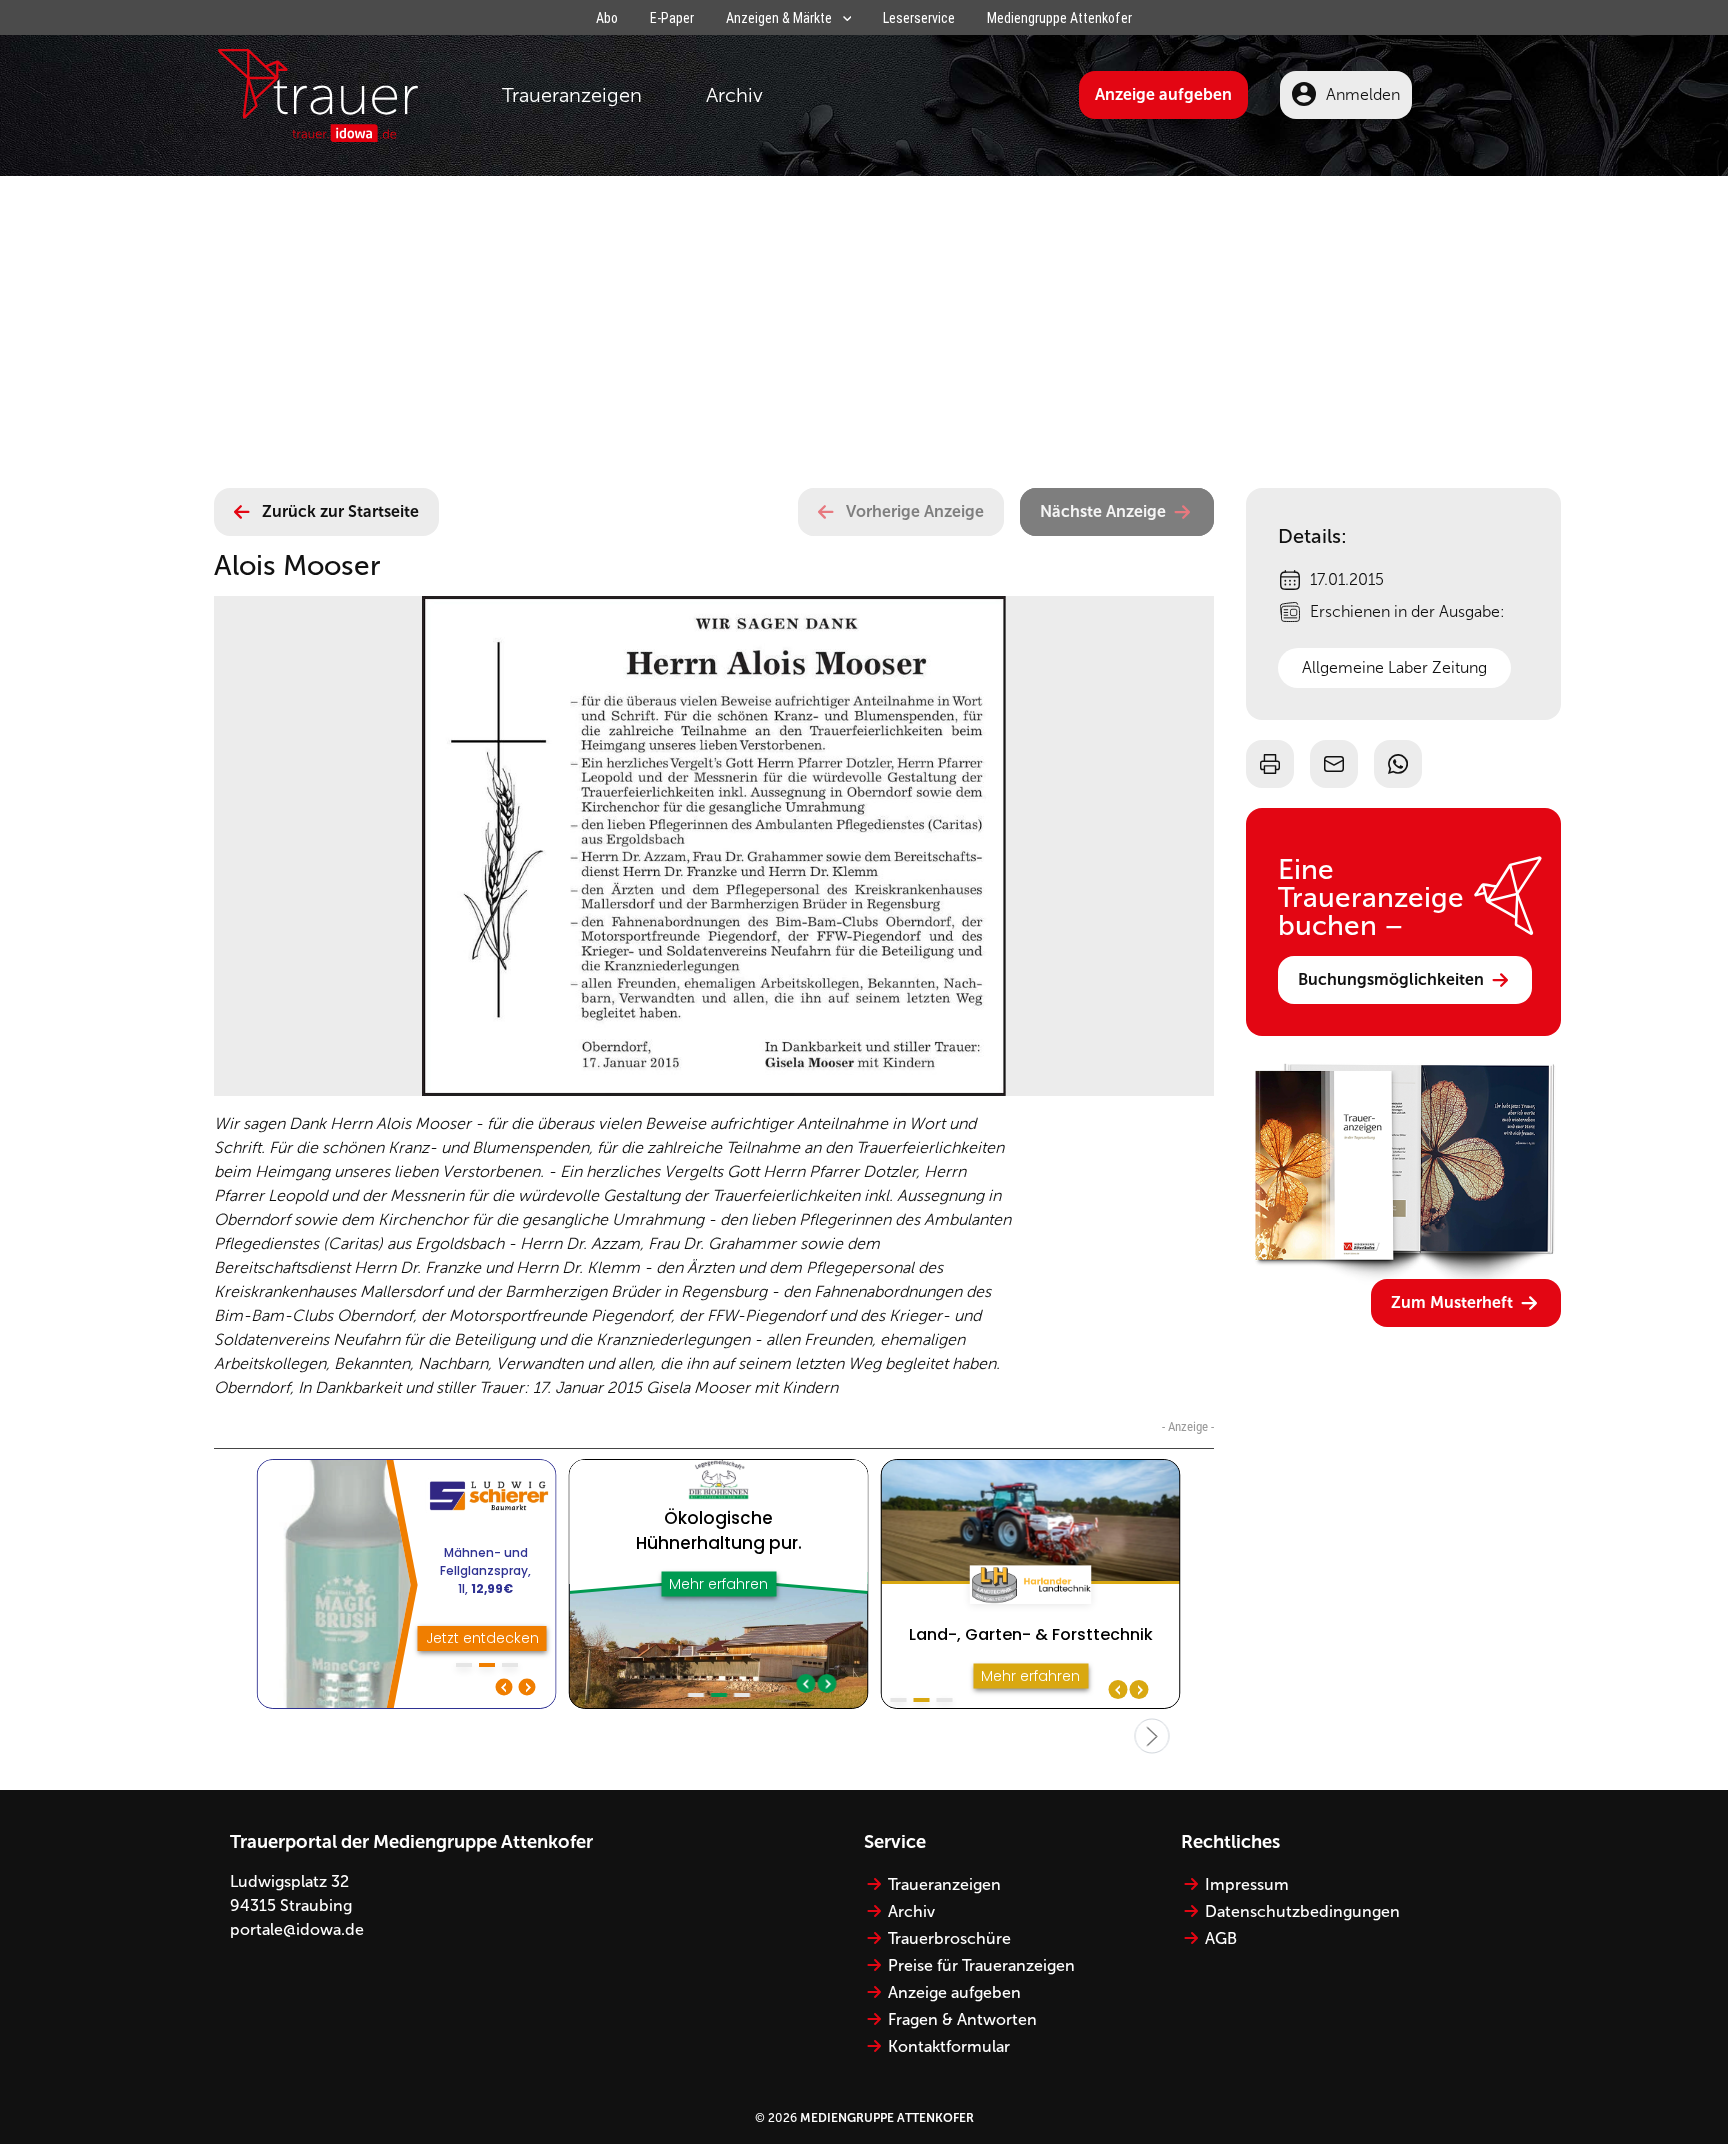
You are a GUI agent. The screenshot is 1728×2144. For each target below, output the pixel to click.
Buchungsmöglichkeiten (1391, 979)
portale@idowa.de (297, 1929)
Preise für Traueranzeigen (981, 1965)
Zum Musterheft (1452, 1302)
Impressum (1247, 1884)
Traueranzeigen (572, 95)
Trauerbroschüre (949, 1938)
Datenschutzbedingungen (1302, 1911)
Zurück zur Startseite (340, 511)
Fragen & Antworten (962, 2019)
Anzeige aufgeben (1163, 94)
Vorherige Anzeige (915, 511)
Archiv (734, 95)
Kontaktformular (949, 2046)
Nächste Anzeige (1103, 511)
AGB (1221, 1938)
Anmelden (1363, 94)
